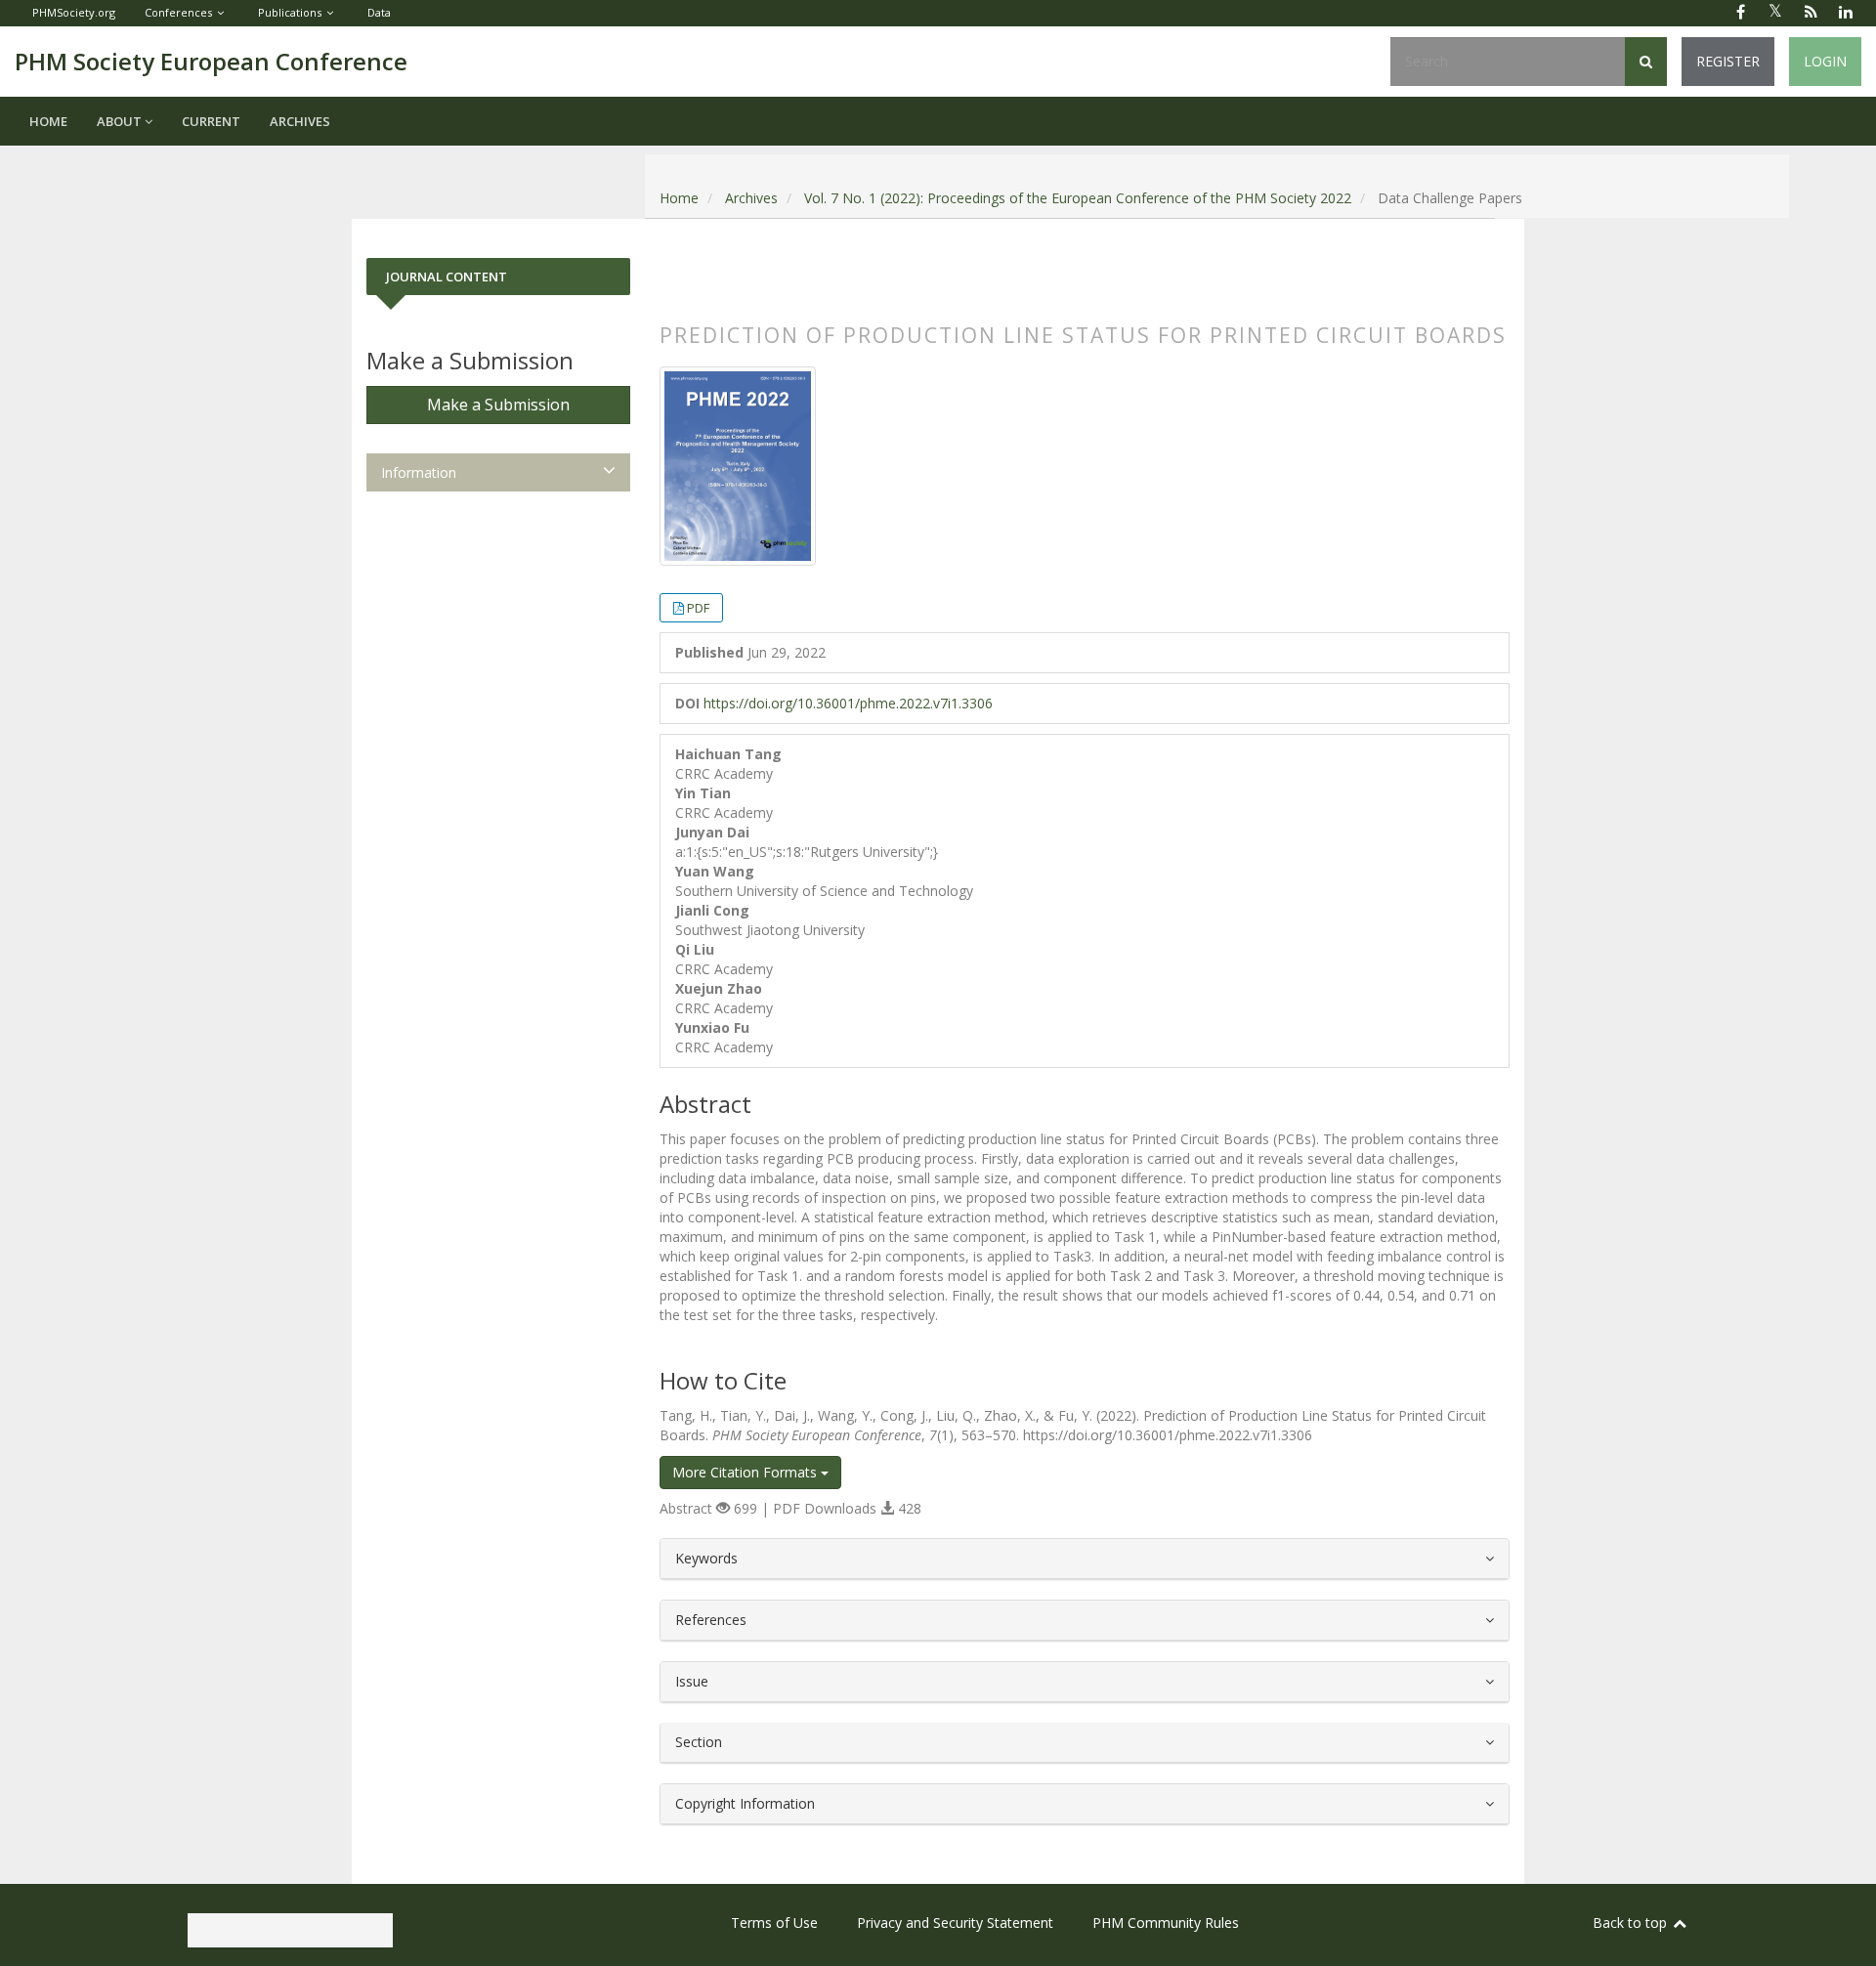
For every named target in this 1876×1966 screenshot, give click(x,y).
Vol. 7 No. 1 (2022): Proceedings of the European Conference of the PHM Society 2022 (1078, 198)
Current (211, 121)
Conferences (178, 12)
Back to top (1632, 1923)
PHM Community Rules (1166, 1923)
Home (48, 121)
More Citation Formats (746, 1472)
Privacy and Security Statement (955, 1923)
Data (379, 12)
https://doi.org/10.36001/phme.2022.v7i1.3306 (848, 703)
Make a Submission (498, 405)
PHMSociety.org (74, 12)
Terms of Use (774, 1923)
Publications (290, 12)
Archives (300, 121)
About (121, 121)
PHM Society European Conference (211, 61)
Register (1728, 61)
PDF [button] (698, 608)
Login (1825, 61)
